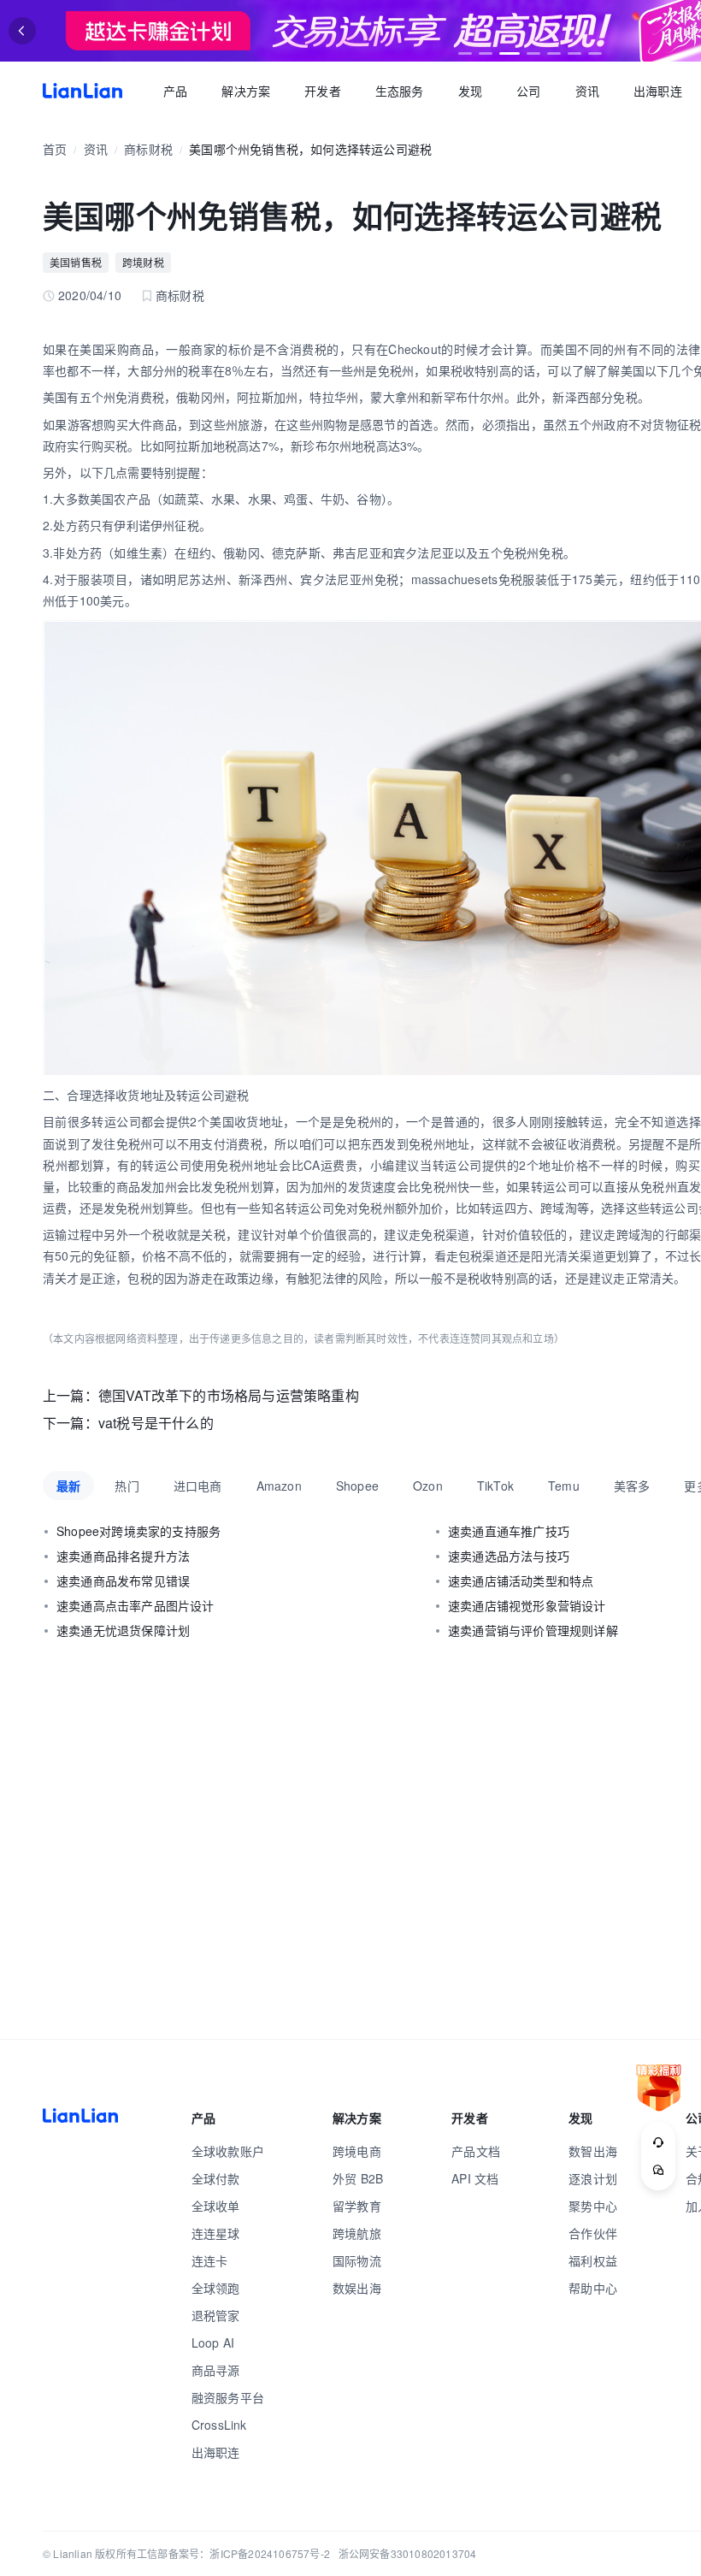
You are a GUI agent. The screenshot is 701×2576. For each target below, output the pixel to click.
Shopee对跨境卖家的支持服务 (138, 1531)
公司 (528, 91)
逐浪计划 (593, 2178)
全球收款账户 (228, 2151)
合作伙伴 (593, 2233)
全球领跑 (216, 2288)
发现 (470, 91)
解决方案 (246, 91)
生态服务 (400, 91)
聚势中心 (593, 2206)
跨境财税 (143, 262)
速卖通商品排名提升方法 (123, 1556)
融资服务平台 (228, 2397)
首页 (82, 91)
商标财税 (148, 149)
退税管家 (216, 2315)
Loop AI (213, 2343)
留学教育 (357, 2206)
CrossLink (219, 2425)
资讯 (587, 91)
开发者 (323, 91)
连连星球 (216, 2233)
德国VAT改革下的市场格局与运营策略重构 (229, 1395)
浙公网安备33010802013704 (408, 2553)
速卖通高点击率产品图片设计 (135, 1605)
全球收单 (216, 2206)
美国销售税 (76, 262)
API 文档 (475, 2178)
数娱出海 (357, 2288)
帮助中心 (593, 2288)
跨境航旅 (357, 2233)
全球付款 (216, 2178)
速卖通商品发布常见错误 (123, 1580)
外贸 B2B (358, 2178)
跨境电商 (357, 2151)
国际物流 (357, 2260)
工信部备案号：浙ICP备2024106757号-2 (233, 2553)
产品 (175, 91)
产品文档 (476, 2151)
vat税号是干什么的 (156, 1423)
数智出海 (593, 2151)
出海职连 (658, 91)
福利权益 (593, 2260)
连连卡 (210, 2260)
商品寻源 (216, 2370)
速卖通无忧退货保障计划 (123, 1630)
